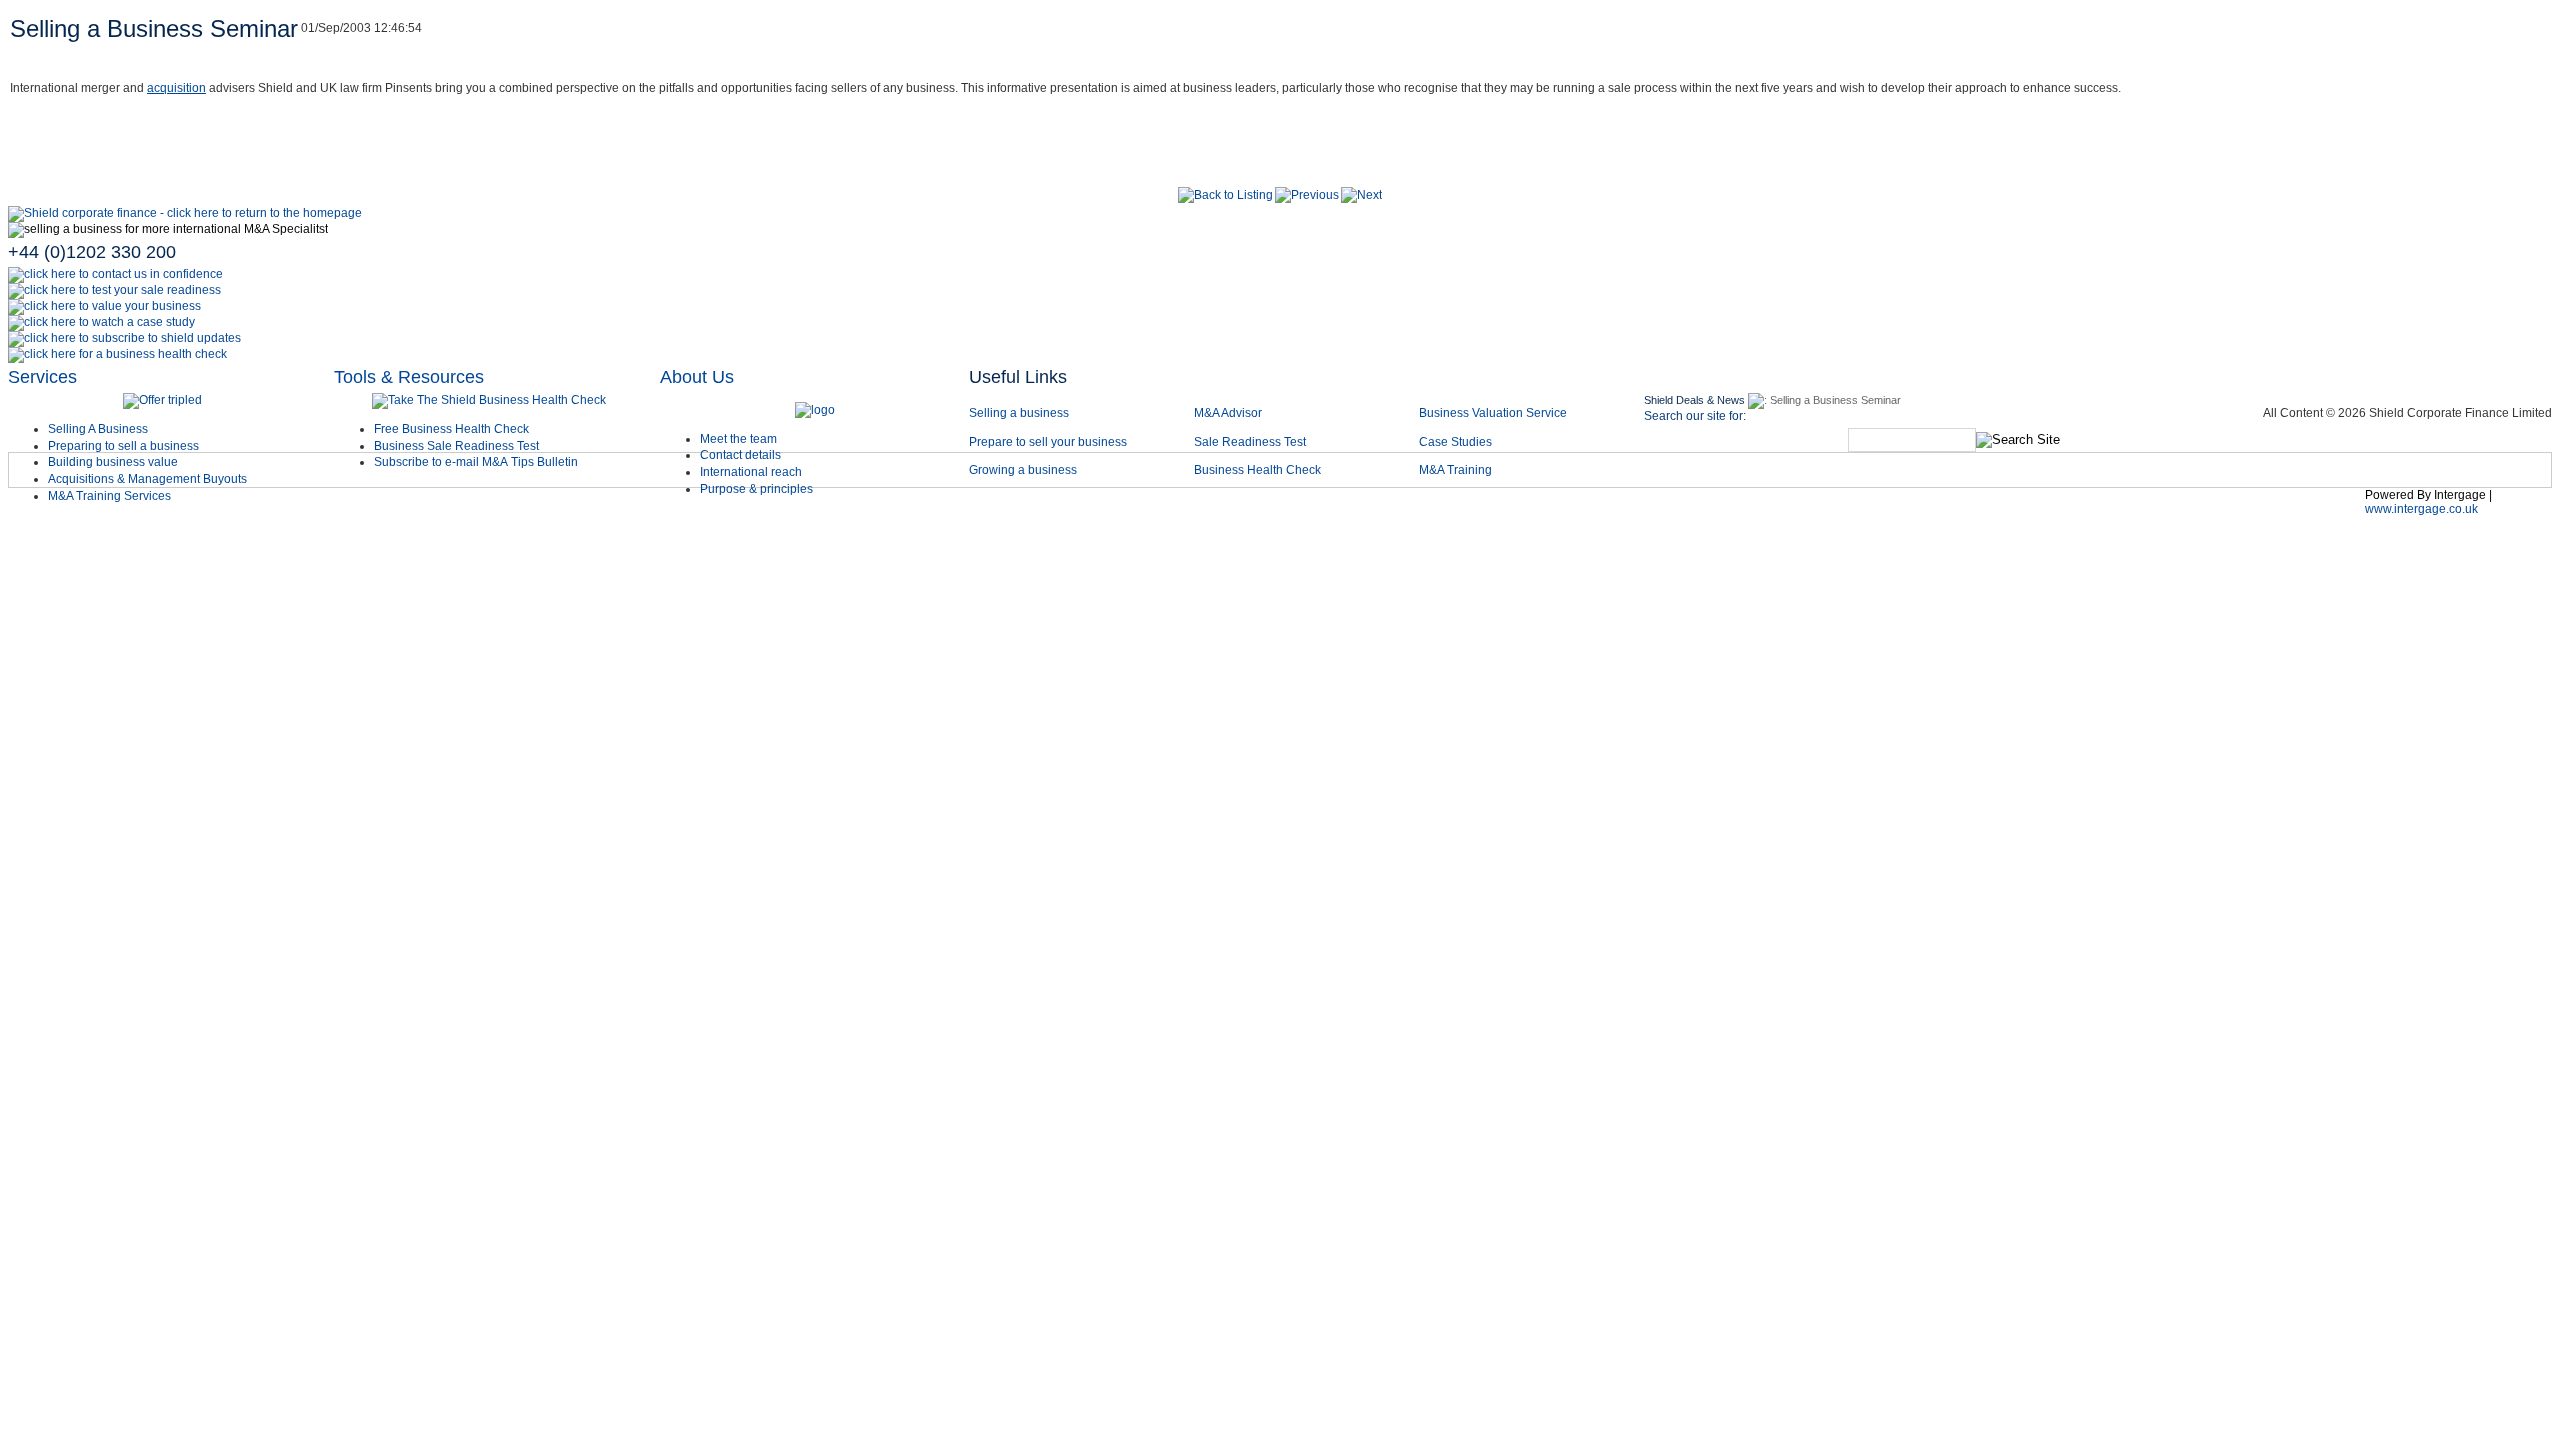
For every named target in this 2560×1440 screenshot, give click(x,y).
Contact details (740, 455)
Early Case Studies (1406, 513)
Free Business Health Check (451, 429)
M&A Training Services (109, 496)
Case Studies (1455, 442)
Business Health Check (1257, 470)
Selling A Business (98, 429)
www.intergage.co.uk (2421, 509)
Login (2326, 513)
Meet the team (738, 439)
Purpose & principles (756, 489)
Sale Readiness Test (1250, 442)
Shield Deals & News (1694, 400)
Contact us (1711, 513)
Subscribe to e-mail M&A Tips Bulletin (476, 462)
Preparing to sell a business (123, 446)
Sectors (1184, 513)
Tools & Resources (409, 377)
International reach (751, 472)
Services (42, 377)
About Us (697, 377)
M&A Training (1455, 470)
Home (1007, 513)
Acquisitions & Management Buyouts (147, 479)
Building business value (113, 462)
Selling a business (1019, 413)
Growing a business (1023, 470)
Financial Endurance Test (2189, 513)
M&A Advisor (1229, 413)
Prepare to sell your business (1048, 442)
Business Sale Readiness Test (456, 446)
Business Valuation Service (1493, 413)
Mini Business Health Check (1981, 513)
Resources (1819, 513)
